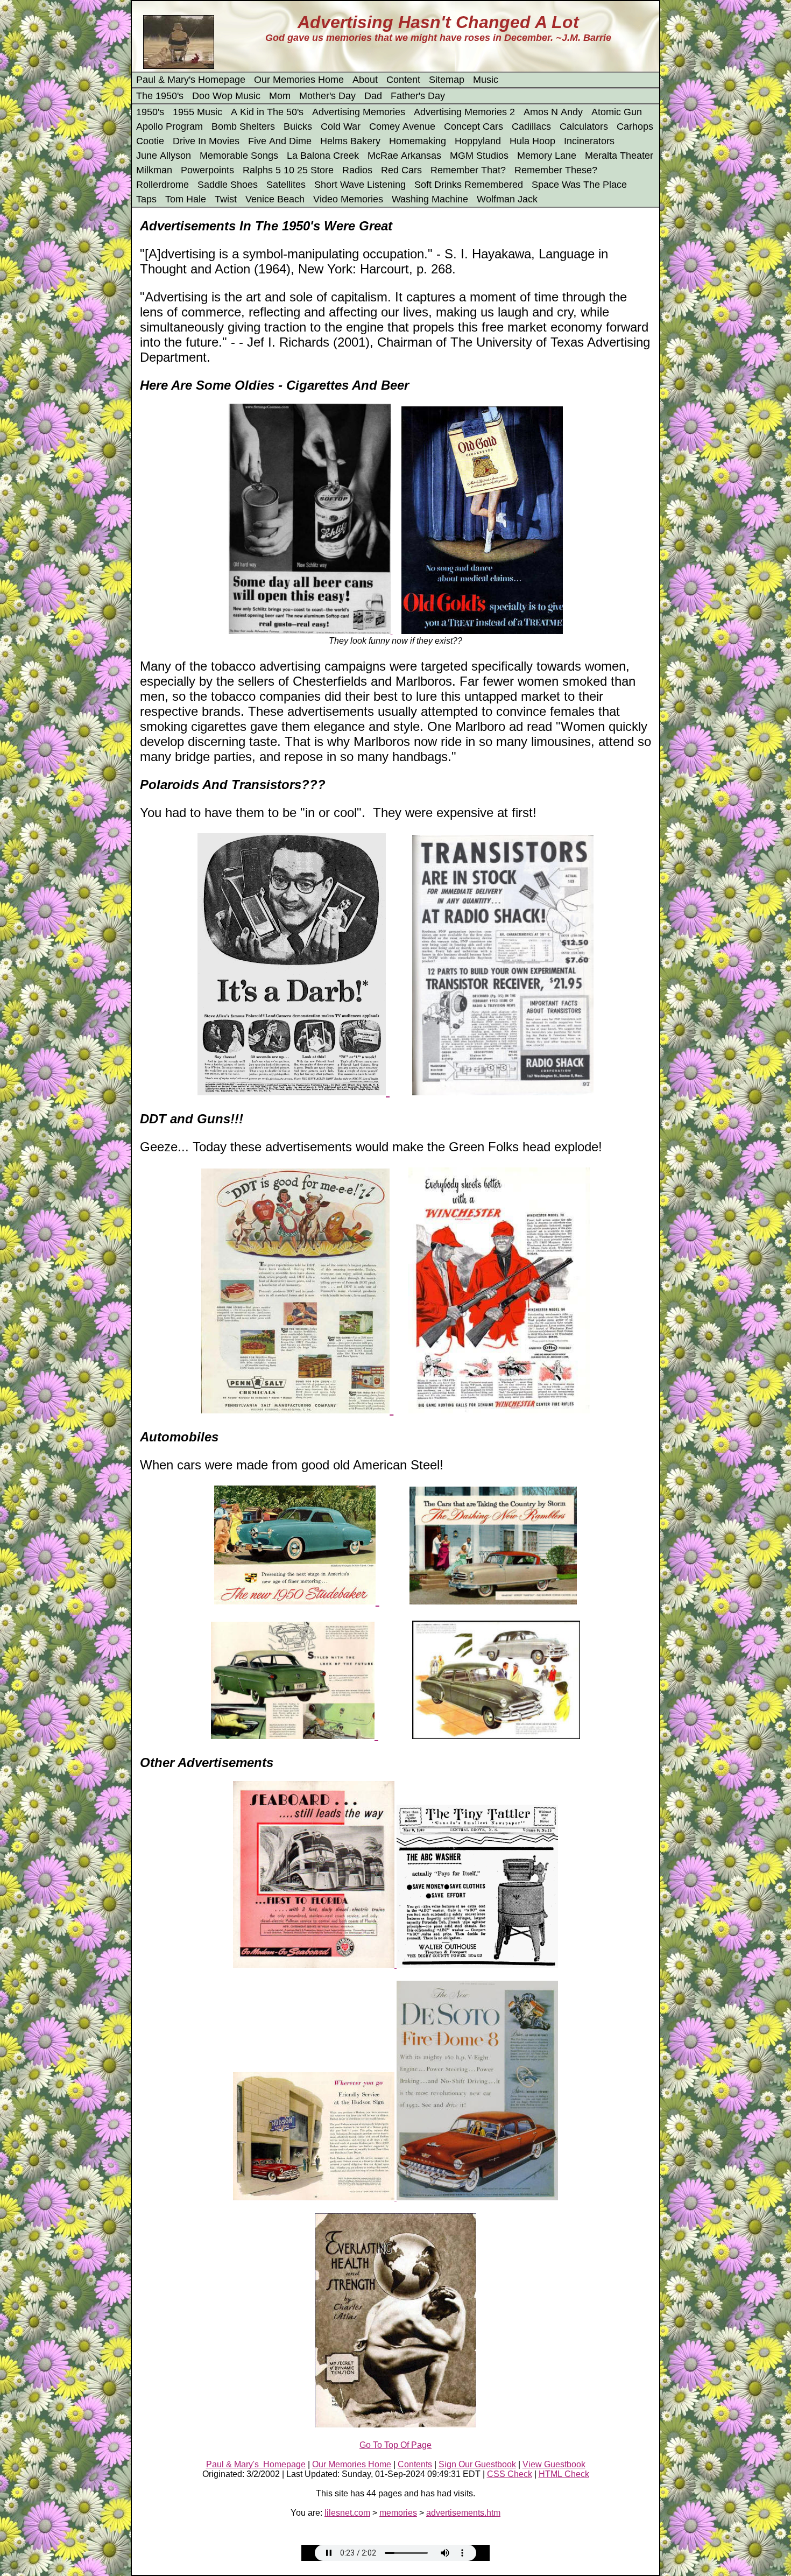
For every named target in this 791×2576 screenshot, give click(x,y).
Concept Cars (474, 126)
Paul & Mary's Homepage (191, 80)
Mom (280, 96)
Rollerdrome (163, 185)
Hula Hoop (532, 141)
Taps (146, 199)
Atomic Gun (617, 112)
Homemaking (418, 141)
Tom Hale (186, 199)
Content (403, 80)
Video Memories (348, 199)
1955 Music (197, 112)
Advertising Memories (359, 112)
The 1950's (160, 96)
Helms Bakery (350, 141)
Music (486, 80)
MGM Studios (479, 156)
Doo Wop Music (226, 96)
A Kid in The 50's (267, 112)
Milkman (154, 170)
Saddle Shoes (228, 185)
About (365, 80)
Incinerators (589, 141)
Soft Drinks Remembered (469, 185)
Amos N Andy (553, 112)
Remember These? (556, 170)
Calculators (584, 126)
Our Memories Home (299, 80)
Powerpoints (207, 170)
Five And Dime (280, 141)
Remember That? (468, 170)
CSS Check (510, 2474)
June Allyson (164, 156)
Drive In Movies (206, 141)
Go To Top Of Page (395, 2445)
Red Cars (401, 170)
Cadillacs (531, 126)
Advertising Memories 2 (464, 112)
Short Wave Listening (360, 185)
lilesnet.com (347, 2513)
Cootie (150, 141)
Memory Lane (547, 156)
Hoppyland (478, 141)
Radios (357, 170)
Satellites (286, 185)
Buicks (298, 126)
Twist (226, 199)
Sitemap (447, 80)
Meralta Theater (619, 156)
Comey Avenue (402, 126)
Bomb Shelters (243, 126)
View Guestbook (554, 2464)
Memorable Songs (239, 156)
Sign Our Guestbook (477, 2464)
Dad (373, 96)
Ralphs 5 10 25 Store (288, 170)
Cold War (341, 126)
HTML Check (564, 2474)
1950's (150, 112)
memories (398, 2513)
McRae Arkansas (404, 156)
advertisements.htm (463, 2513)
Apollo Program (169, 126)
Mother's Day (327, 96)
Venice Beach (275, 199)
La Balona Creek (323, 156)
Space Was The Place (579, 185)
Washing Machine (430, 199)
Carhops (635, 126)
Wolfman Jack (507, 199)
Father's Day (418, 96)
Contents (415, 2464)
